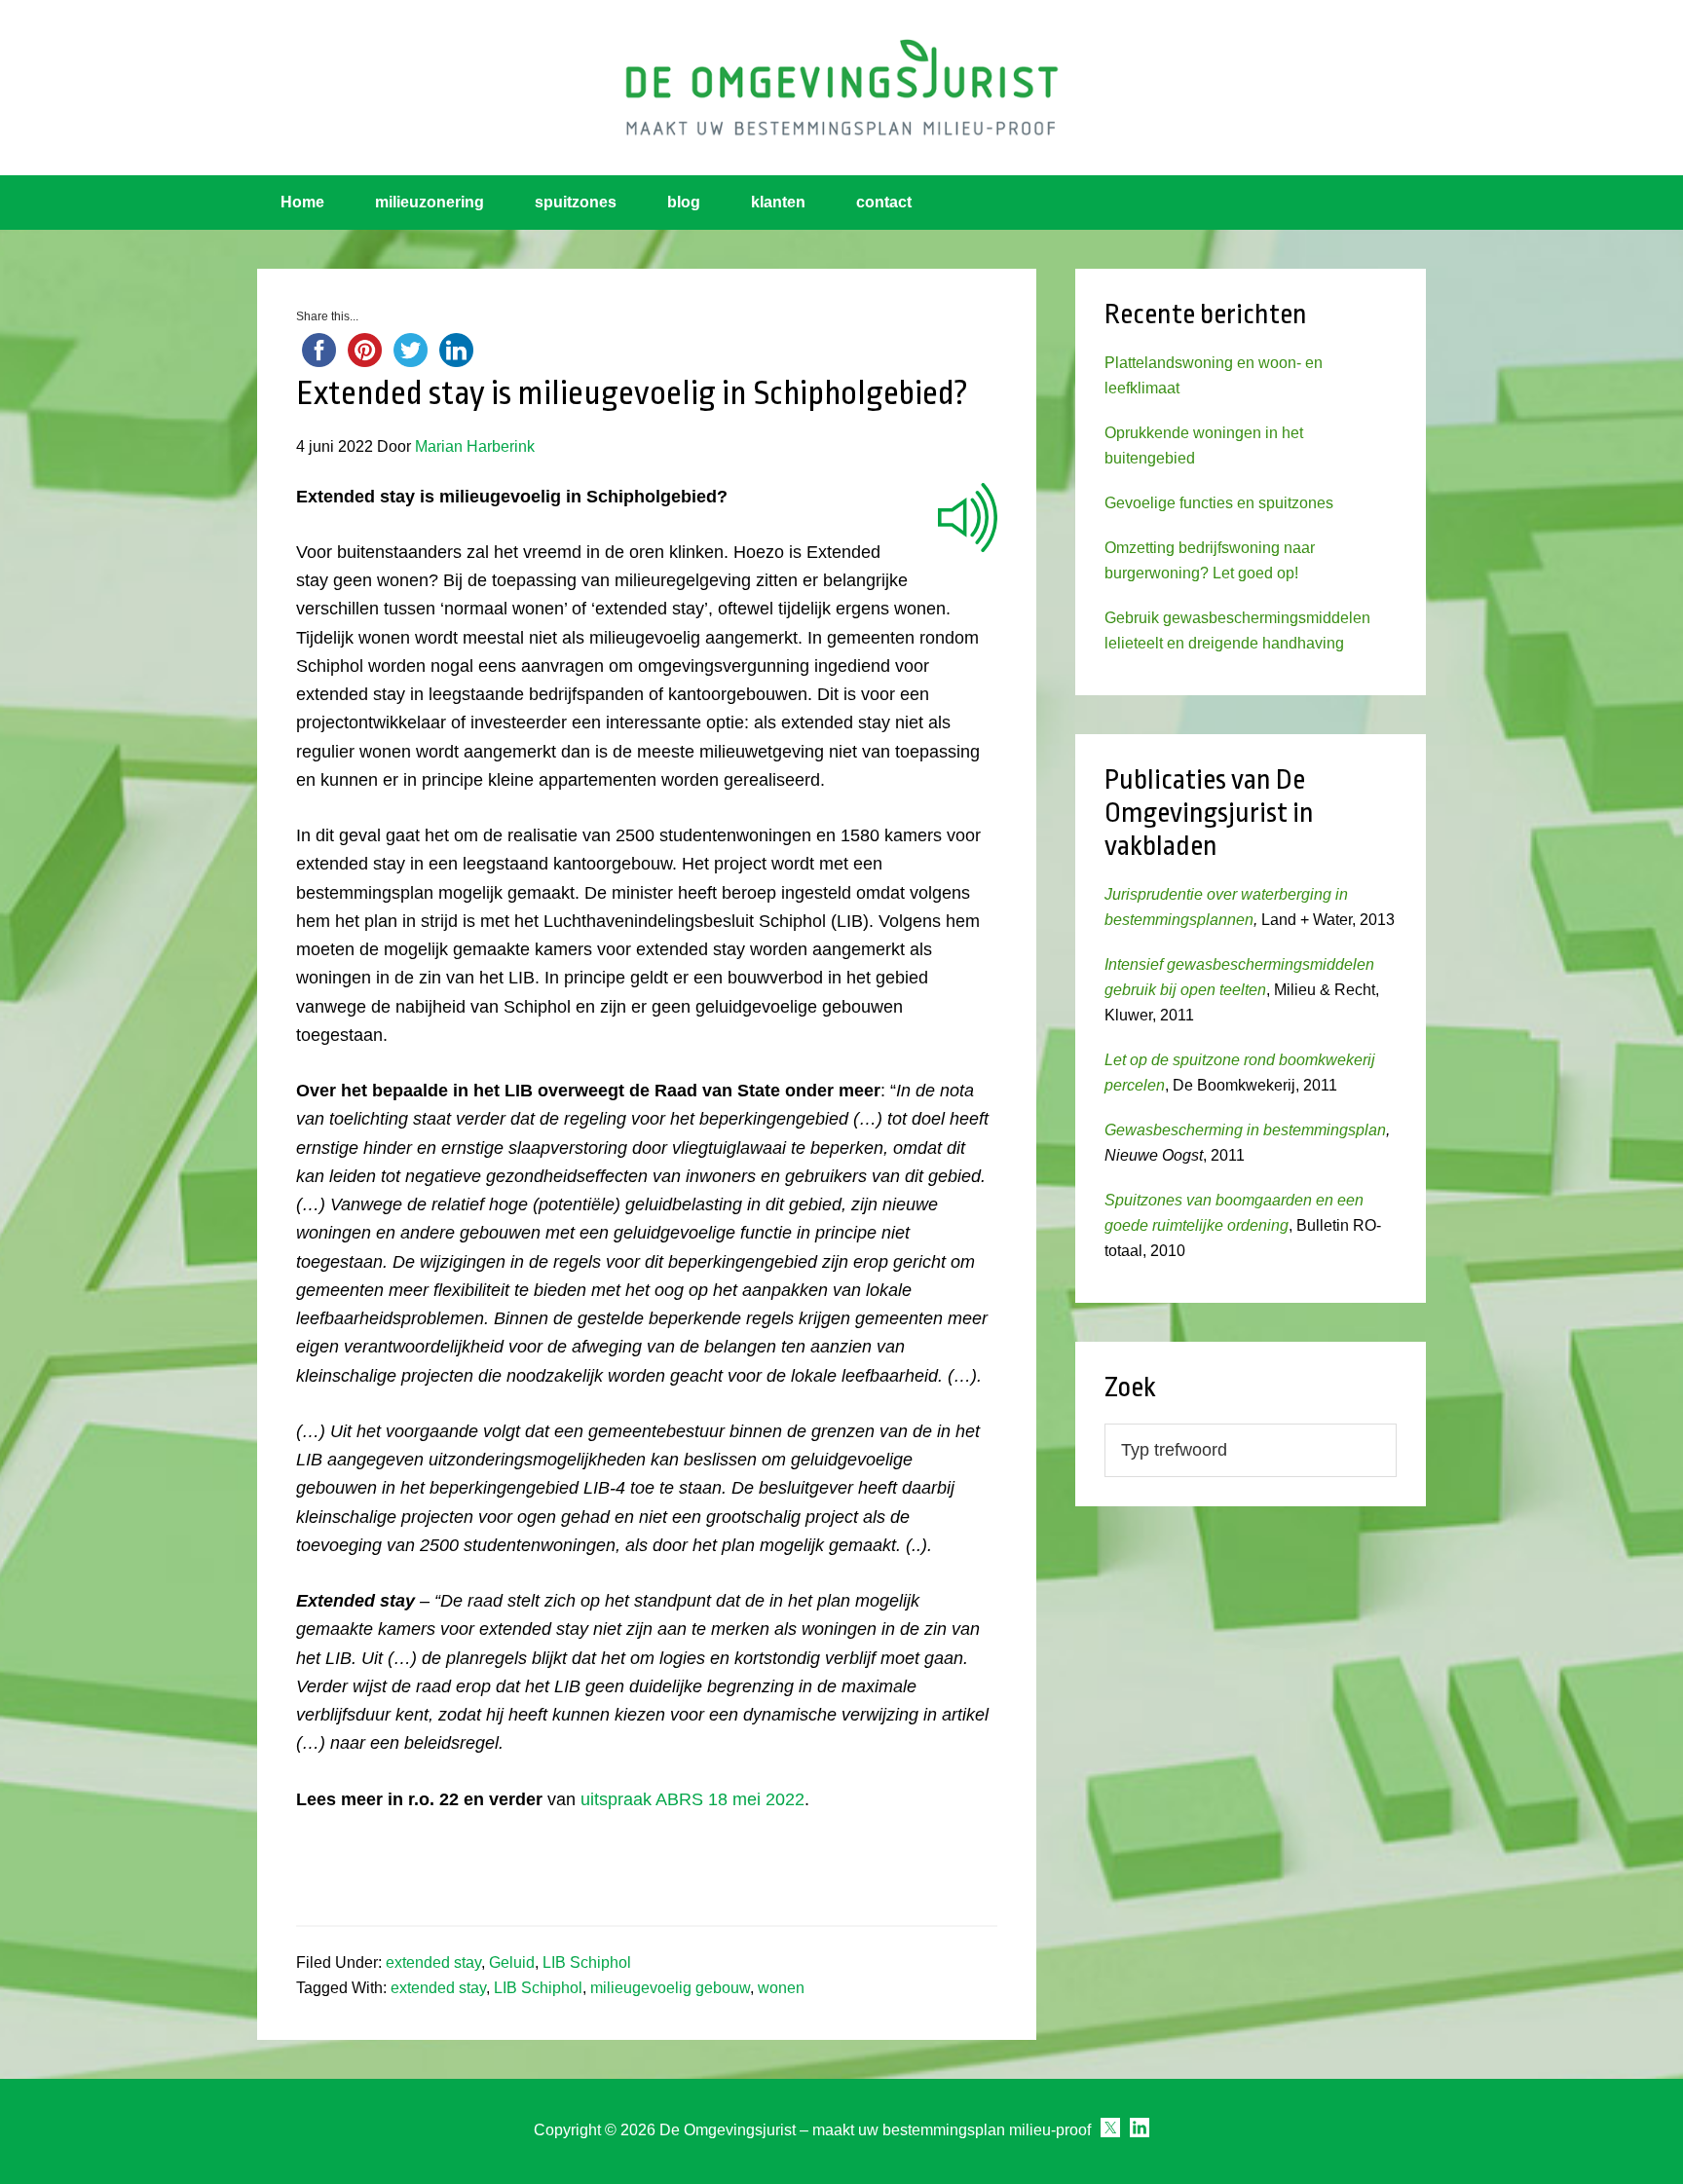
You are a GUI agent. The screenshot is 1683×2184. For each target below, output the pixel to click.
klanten (778, 202)
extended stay (433, 1962)
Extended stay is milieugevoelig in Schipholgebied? (632, 393)
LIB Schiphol (587, 1962)
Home (302, 202)
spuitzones (576, 202)
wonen (781, 1988)
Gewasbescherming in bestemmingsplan (1245, 1130)
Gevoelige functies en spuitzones (1219, 503)
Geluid (512, 1962)
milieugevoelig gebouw (670, 1988)
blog (684, 202)
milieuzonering (430, 202)
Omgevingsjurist (841, 88)
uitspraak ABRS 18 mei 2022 (692, 1799)
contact (884, 202)
